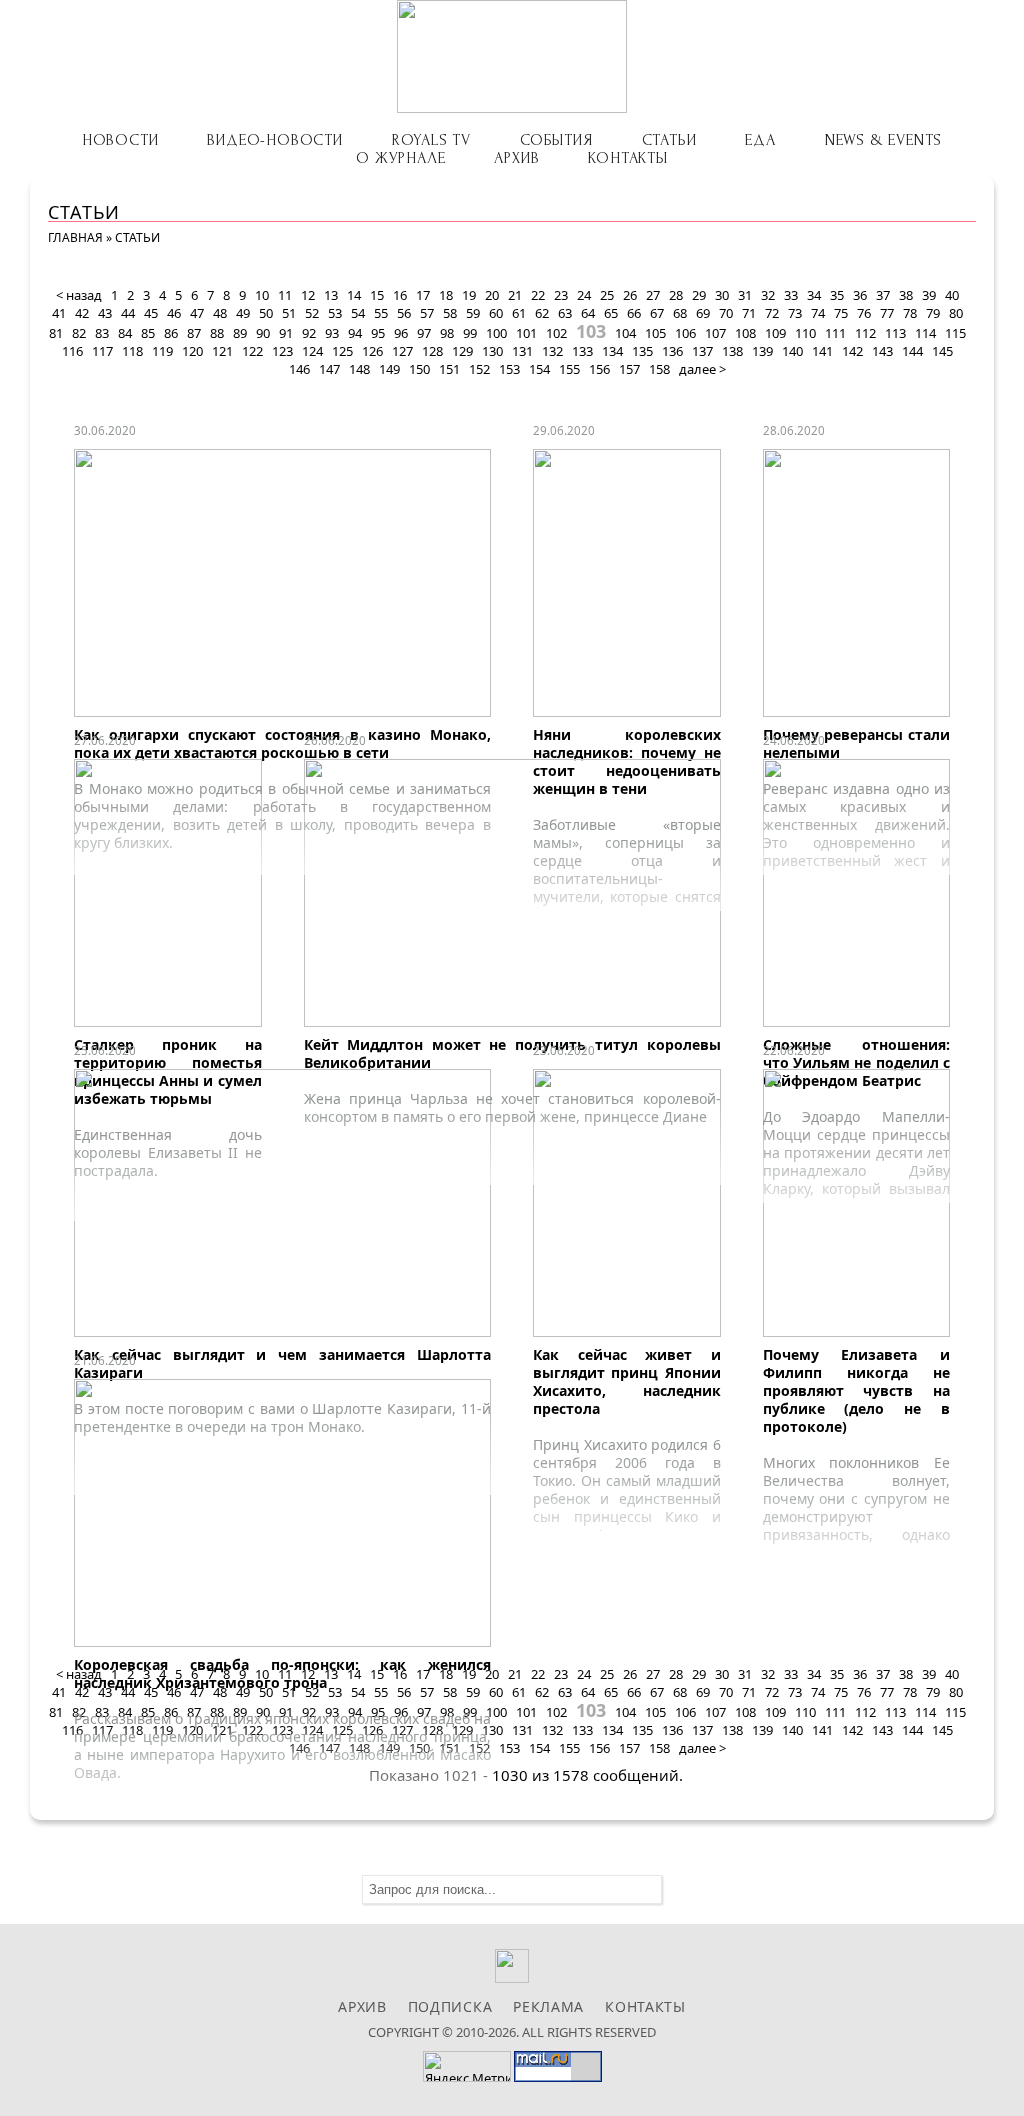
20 (492, 295)
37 (883, 295)
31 (745, 295)
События (556, 140)
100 (496, 333)
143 (882, 351)
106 (685, 333)
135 (642, 351)
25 (607, 295)
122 (252, 351)
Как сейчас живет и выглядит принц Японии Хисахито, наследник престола (627, 1381)
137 (702, 351)
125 (342, 351)
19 (469, 295)
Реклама (548, 2006)
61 (519, 313)
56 (404, 313)
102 (556, 333)
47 (197, 313)
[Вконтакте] (512, 1977)
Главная (75, 237)
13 (331, 295)
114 (925, 333)
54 (358, 313)
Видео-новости (274, 140)
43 (105, 313)
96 (401, 333)
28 (676, 295)
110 (805, 333)
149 (389, 369)
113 (895, 333)
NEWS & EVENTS (883, 140)
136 (672, 351)
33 (791, 295)
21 (515, 295)
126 (372, 351)
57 (427, 313)
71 (749, 313)
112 (865, 333)
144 (912, 351)
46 (174, 313)
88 (217, 333)
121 (222, 351)
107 (715, 333)
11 (285, 295)
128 (432, 351)
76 (864, 313)
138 (732, 351)
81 (56, 333)
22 (538, 295)
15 (377, 295)
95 (378, 333)
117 (102, 351)
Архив (516, 158)
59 (473, 313)
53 (335, 313)
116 (72, 351)
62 (542, 313)
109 (775, 333)
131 (522, 351)
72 (772, 313)
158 (659, 369)
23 (561, 295)
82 (79, 333)
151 (449, 369)
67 (657, 313)
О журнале (400, 158)
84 (125, 333)
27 (653, 295)
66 (634, 313)
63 (565, 313)
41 (59, 313)
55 (381, 313)
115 (955, 333)
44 (128, 313)
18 (446, 295)
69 (703, 313)
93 (332, 333)
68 (680, 313)
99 (470, 333)
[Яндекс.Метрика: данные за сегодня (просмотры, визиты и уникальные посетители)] (467, 2066)
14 (354, 295)
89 (240, 333)
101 (526, 333)
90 (263, 333)
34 (814, 295)
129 (462, 351)
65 (611, 313)
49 (243, 313)
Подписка (450, 2006)
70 (726, 313)
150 (419, 369)
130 (492, 351)
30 (722, 295)
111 (835, 333)
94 (355, 333)
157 (629, 369)
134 (612, 351)
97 (424, 333)
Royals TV (431, 140)
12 (308, 295)
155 (569, 369)
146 (299, 369)
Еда (760, 140)
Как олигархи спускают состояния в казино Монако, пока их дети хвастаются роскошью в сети (282, 743)
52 (312, 313)
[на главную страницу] (512, 56)
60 (496, 313)
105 (655, 333)
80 (956, 313)
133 (582, 351)
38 (906, 295)
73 (795, 313)
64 (588, 313)
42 (82, 313)
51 (289, 313)
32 (768, 295)
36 (860, 295)
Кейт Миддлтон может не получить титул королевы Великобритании (512, 1053)
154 (539, 369)
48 (220, 313)
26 (630, 295)
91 (286, 333)
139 (762, 351)
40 (952, 295)
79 (933, 313)
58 (450, 313)
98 (447, 333)
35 (837, 295)
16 (400, 295)
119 (162, 351)
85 (148, 333)
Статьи (669, 140)
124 (312, 351)
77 (887, 313)
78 (910, 313)
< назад (79, 295)
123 (282, 351)
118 (132, 351)
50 (266, 313)
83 (102, 333)
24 (584, 295)
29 (699, 295)
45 (151, 313)
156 (599, 369)
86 (171, 333)
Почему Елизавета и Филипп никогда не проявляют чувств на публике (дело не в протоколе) (857, 1390)
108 (745, 333)
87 (194, 333)
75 (841, 313)
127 (402, 351)
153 (509, 369)
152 (479, 369)
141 (822, 351)
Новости (120, 140)
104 (625, 333)
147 (329, 369)
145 (942, 351)
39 (929, 295)
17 (423, 295)
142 (852, 351)
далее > (702, 369)
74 (818, 313)
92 (309, 333)
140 (792, 351)
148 (359, 369)
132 (552, 351)
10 (262, 295)
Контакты (627, 158)
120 (192, 351)
